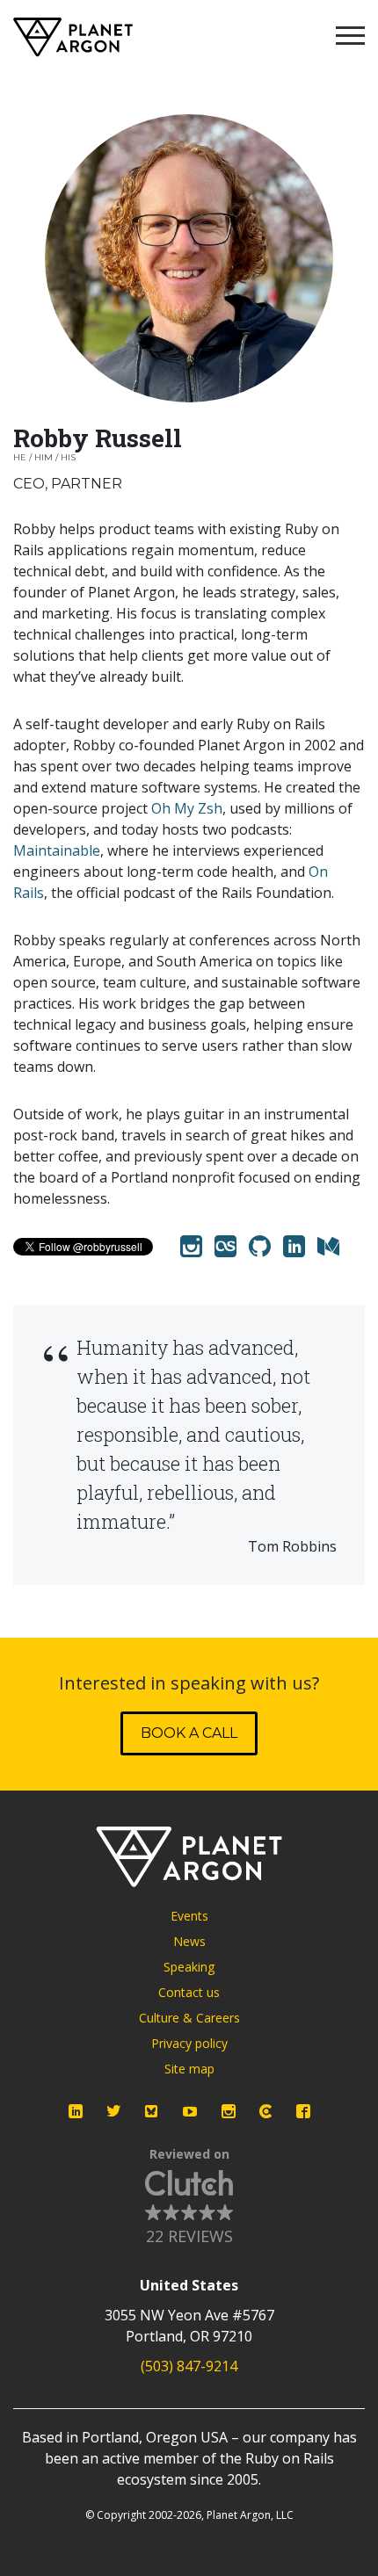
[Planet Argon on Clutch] (265, 2111)
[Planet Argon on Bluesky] (152, 2111)
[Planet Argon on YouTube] (190, 2111)
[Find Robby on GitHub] (260, 1246)
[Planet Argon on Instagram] (229, 2111)
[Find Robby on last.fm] (225, 1246)
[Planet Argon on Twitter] (113, 2111)
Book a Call (189, 1733)
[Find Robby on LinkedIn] (294, 1246)
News (189, 1941)
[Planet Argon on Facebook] (303, 2111)
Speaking (189, 1967)
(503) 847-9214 (189, 2366)
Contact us (189, 1992)
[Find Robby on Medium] (328, 1246)
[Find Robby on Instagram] (191, 1246)
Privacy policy (189, 2043)
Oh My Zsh (187, 808)
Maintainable (57, 850)
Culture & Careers (189, 2018)
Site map (189, 2069)
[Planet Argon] (73, 37)
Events (189, 1916)
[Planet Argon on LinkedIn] (76, 2111)
